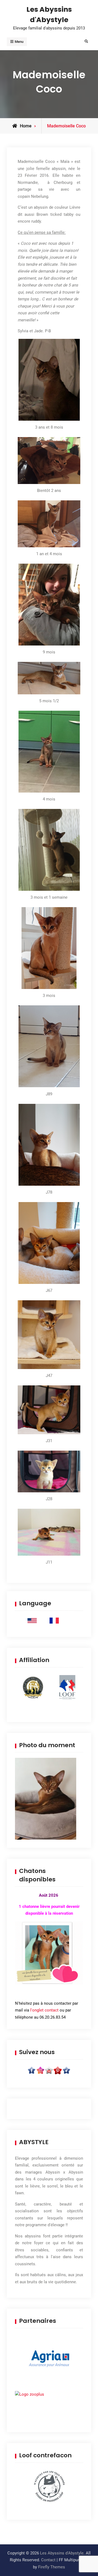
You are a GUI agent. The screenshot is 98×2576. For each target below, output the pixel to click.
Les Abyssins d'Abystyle (62, 2553)
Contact (48, 2560)
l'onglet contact (44, 2010)
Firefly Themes (52, 2567)
